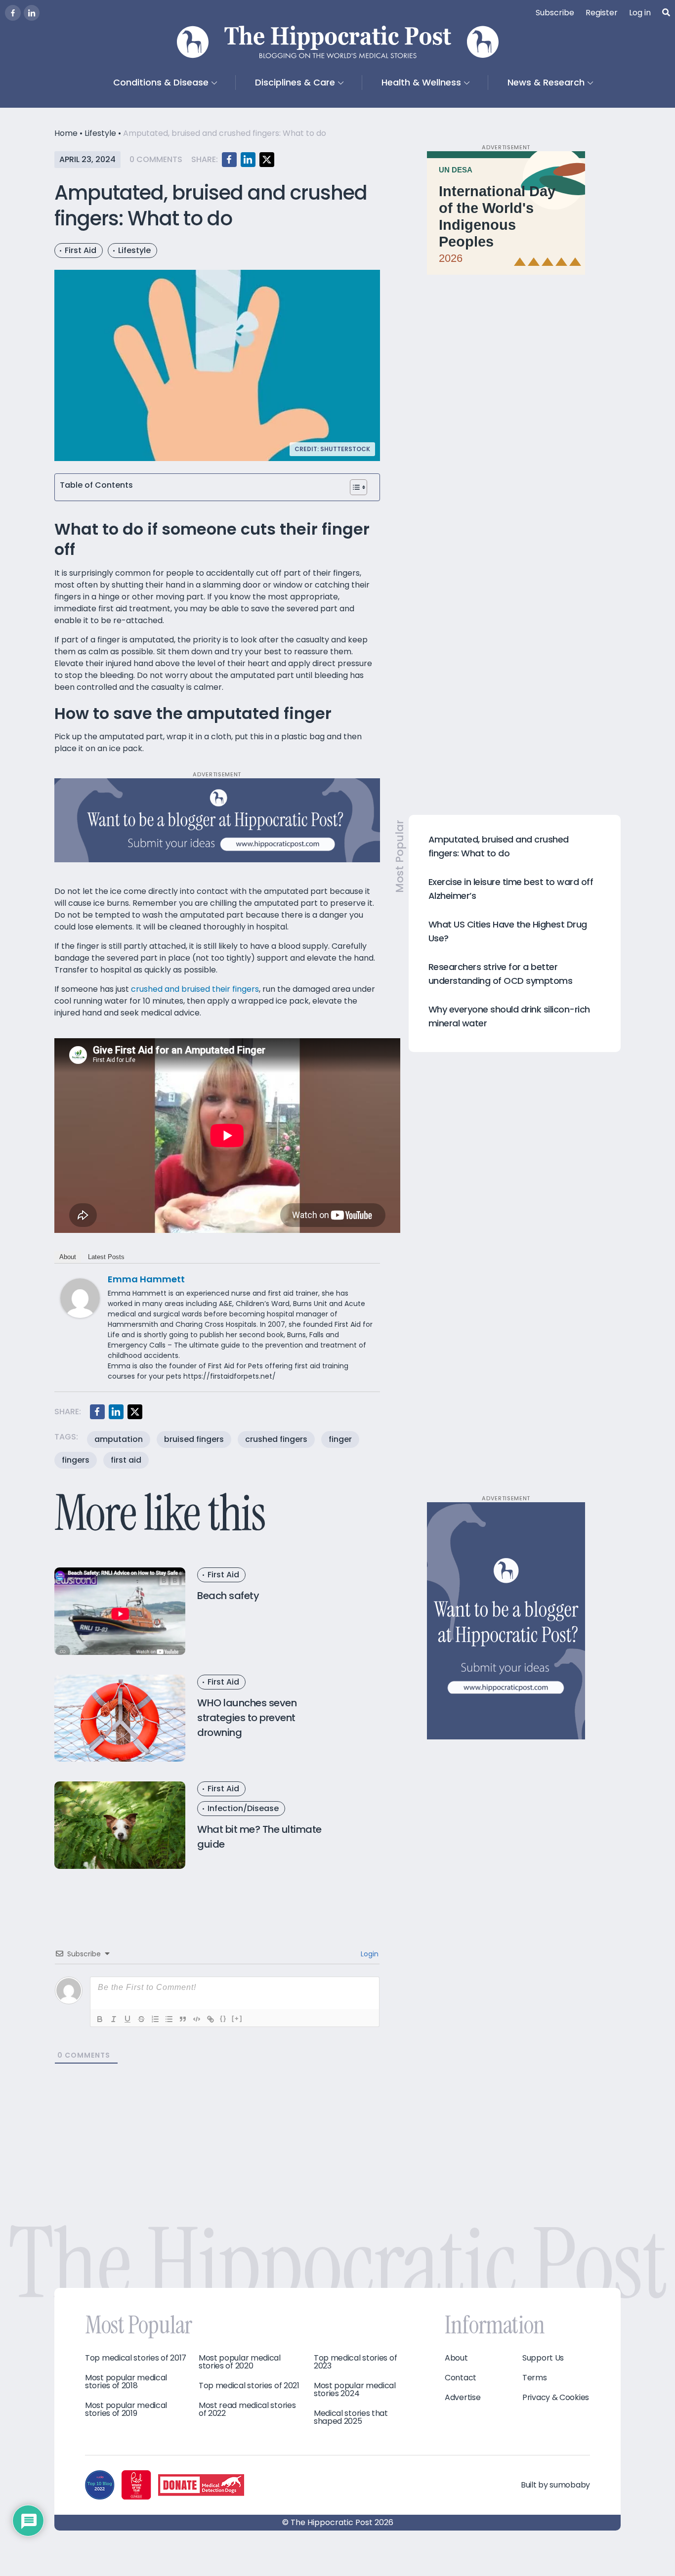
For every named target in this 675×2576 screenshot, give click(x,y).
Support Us (543, 2358)
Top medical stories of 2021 (249, 2386)
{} (223, 2018)
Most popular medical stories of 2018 (126, 2382)
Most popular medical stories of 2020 (240, 2362)
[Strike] (141, 2019)
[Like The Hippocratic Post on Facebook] (13, 13)
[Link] (211, 2019)
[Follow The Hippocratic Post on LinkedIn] (32, 13)
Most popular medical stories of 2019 (126, 2409)
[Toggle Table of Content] (359, 487)
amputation (119, 1439)
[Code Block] (197, 2019)
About (68, 1257)
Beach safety (228, 1596)
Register (602, 13)
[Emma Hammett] (80, 1298)
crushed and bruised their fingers (195, 989)
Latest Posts (106, 1257)
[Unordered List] (169, 2019)
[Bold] (100, 2019)
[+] (237, 2018)
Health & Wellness (421, 82)
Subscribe (555, 13)
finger (340, 1439)
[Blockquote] (183, 2019)
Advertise (463, 2398)
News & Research (546, 82)
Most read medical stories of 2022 (247, 2409)
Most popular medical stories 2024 (355, 2390)
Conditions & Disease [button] (161, 82)
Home (66, 133)
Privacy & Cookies (556, 2398)
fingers (76, 1460)
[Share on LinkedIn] (248, 160)
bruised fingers (194, 1439)
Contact (461, 2378)
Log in (640, 13)
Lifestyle (100, 133)
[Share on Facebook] (229, 160)
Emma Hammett (146, 1279)
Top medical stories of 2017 (136, 2358)
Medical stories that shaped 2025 (351, 2417)
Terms (535, 2378)
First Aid (81, 250)
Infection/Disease (243, 1808)
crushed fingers (276, 1439)
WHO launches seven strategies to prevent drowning (247, 1718)
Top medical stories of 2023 (355, 2362)
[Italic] (114, 2019)
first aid (126, 1460)
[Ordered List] (155, 2019)
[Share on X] (267, 160)
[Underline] (127, 2019)
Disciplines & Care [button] (295, 82)
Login (369, 1954)
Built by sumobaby (555, 2485)
